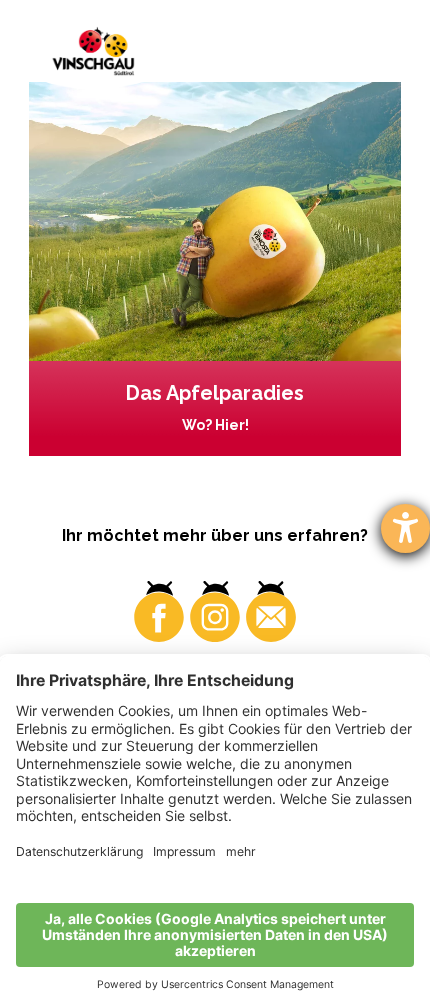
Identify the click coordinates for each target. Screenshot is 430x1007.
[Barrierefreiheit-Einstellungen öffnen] (405, 528)
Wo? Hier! (215, 425)
